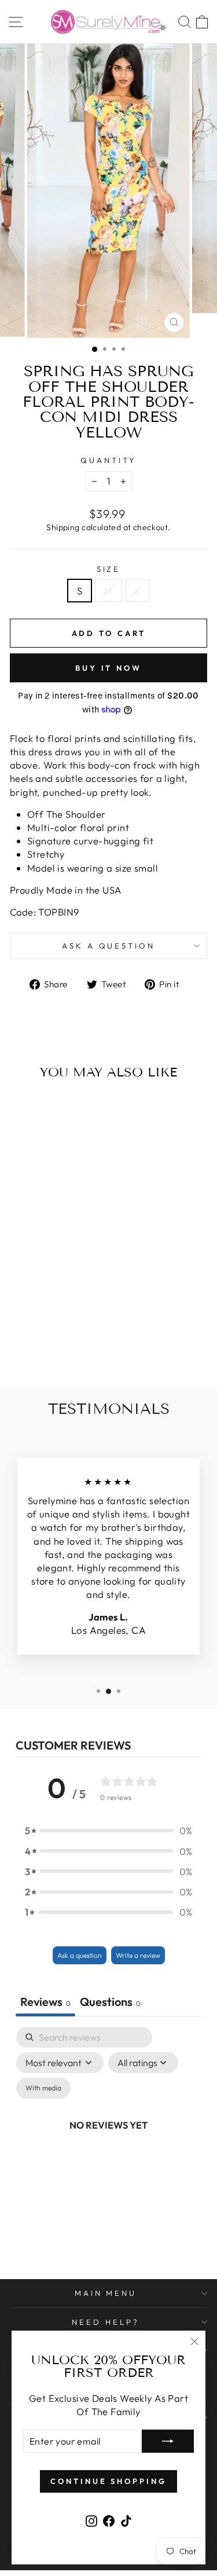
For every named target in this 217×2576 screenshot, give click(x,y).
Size (109, 569)
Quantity (108, 460)
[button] (109, 1830)
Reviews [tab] (45, 2002)
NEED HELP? (106, 2322)
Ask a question (109, 946)
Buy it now (108, 668)
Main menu (106, 2293)
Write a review (138, 1955)
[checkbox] (43, 2088)
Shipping (63, 527)
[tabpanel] (108, 2138)
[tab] (110, 2003)
